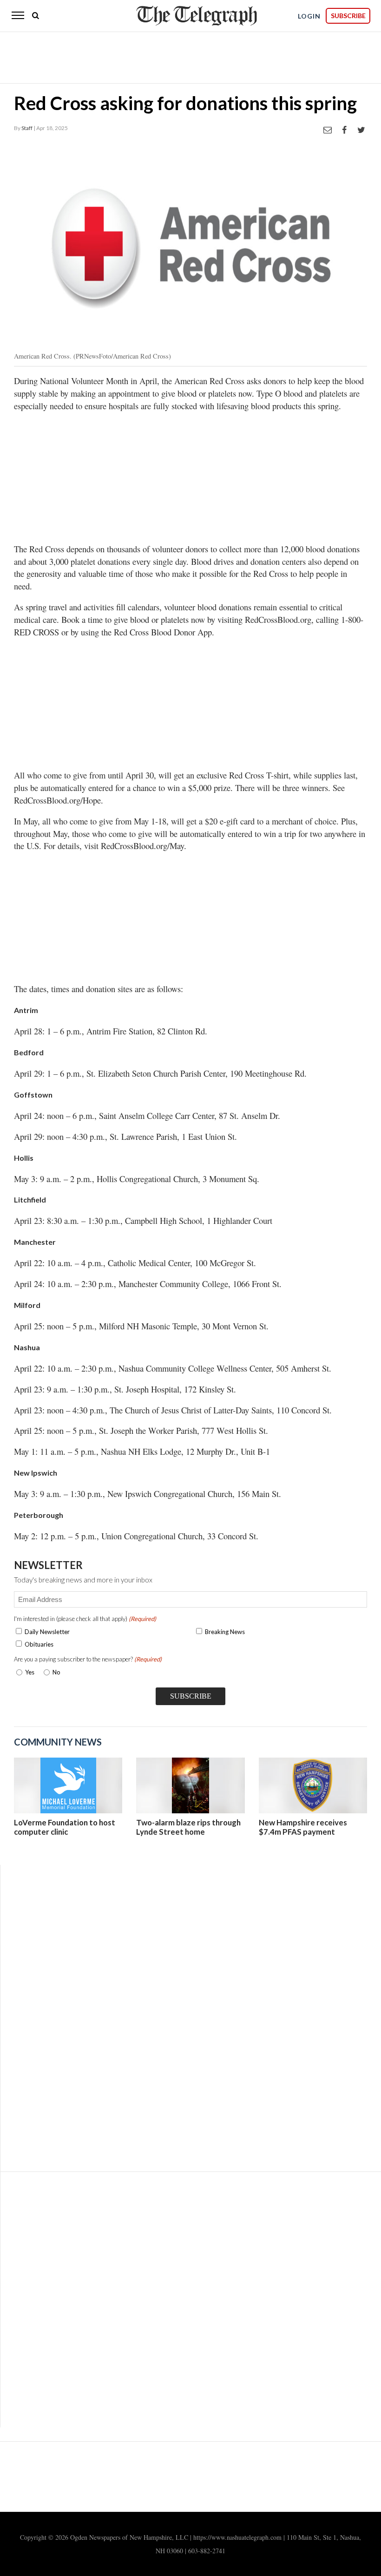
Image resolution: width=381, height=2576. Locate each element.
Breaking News (225, 1632)
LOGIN (309, 16)
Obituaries (39, 1644)
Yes (28, 1672)
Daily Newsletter (47, 1632)
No (56, 1672)
